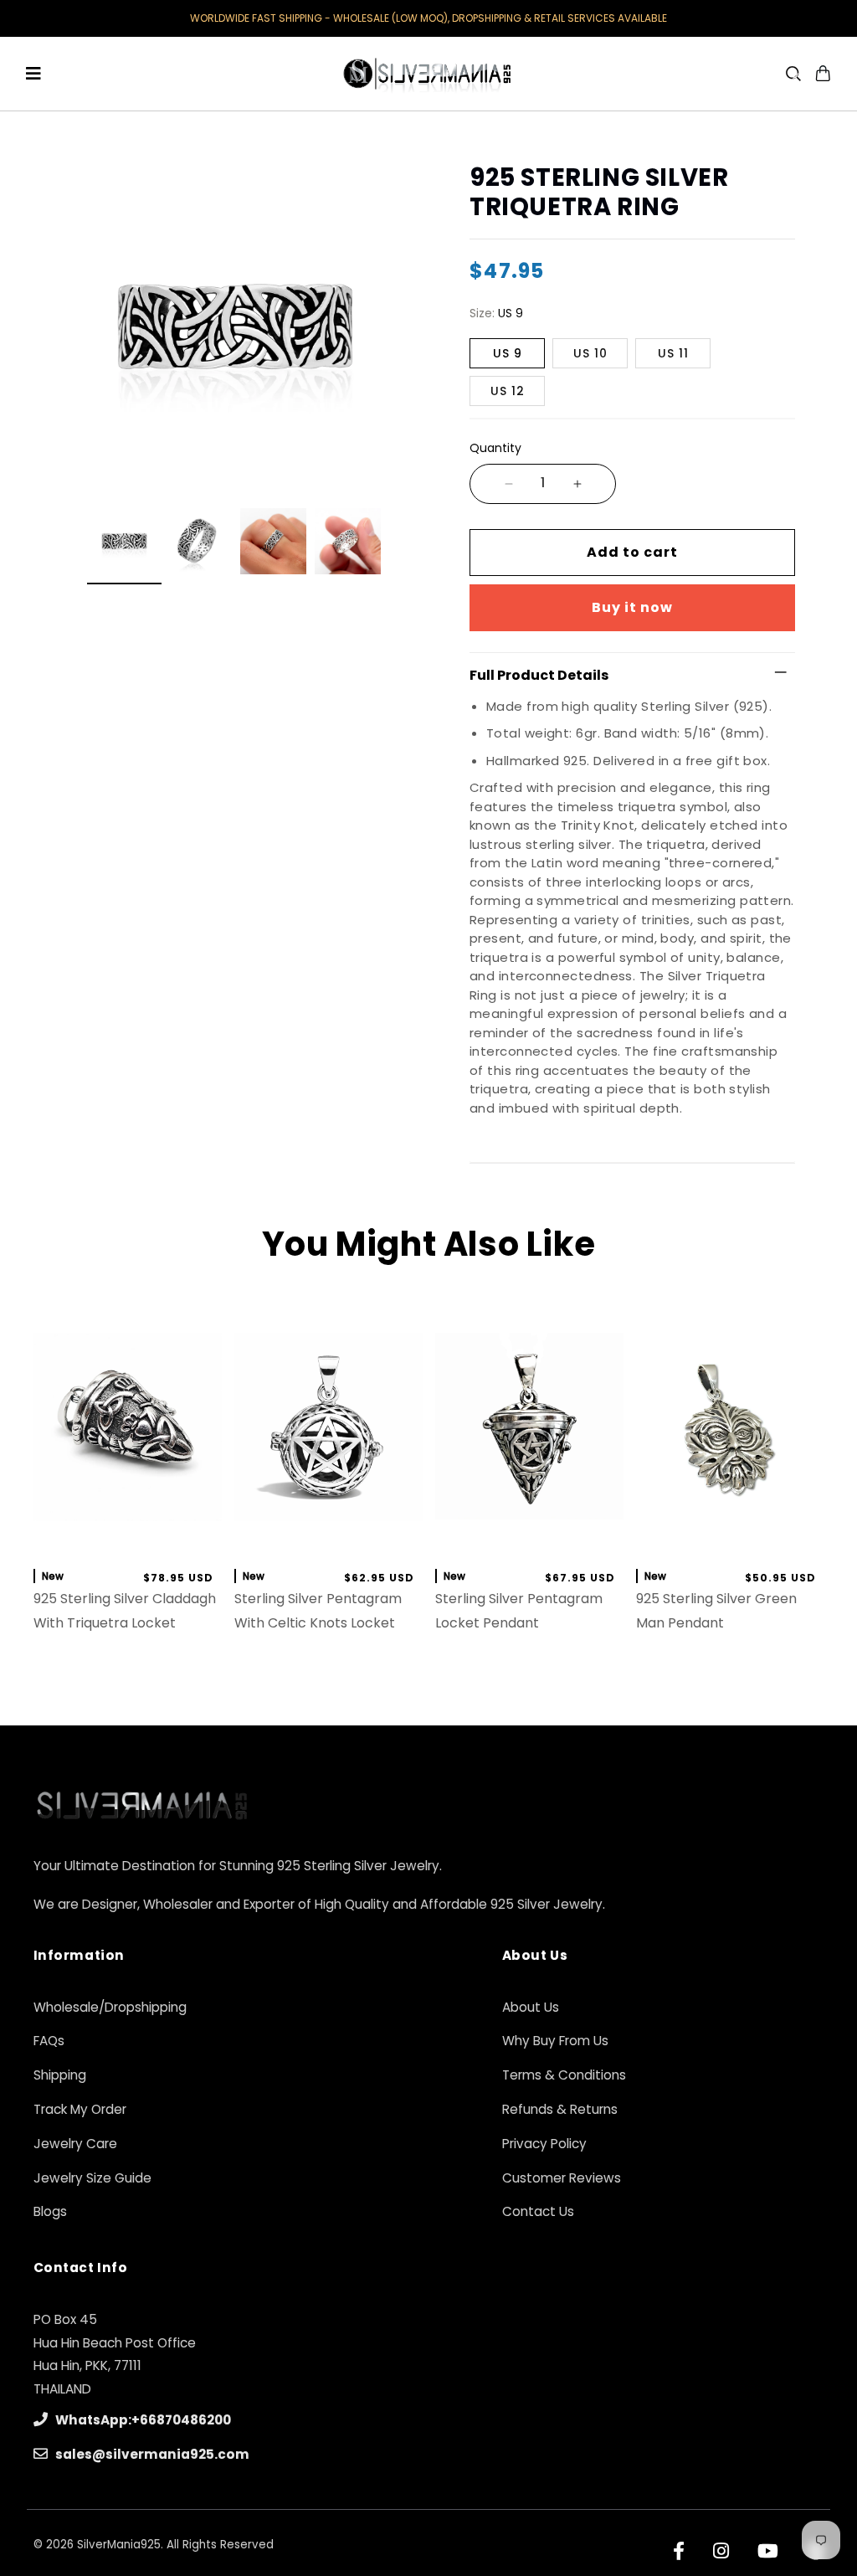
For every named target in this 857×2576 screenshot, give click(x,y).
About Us (531, 2007)
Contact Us (538, 2211)
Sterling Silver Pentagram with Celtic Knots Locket (318, 1611)
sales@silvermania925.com (151, 2454)
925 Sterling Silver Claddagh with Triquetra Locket (125, 1611)
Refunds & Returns (560, 2109)
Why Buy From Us (555, 2041)
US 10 (590, 353)
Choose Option (730, 1537)
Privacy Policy (544, 2144)
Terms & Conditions (564, 2075)
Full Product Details (539, 675)
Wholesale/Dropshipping (110, 2007)
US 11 (673, 353)
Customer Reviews (562, 2178)
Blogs (50, 2211)
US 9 (508, 353)
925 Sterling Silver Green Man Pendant (716, 1611)
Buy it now (632, 607)
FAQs (49, 2041)
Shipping (60, 2075)
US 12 (508, 391)
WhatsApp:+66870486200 (142, 2420)
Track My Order (80, 2109)
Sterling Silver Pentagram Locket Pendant (519, 1611)
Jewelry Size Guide (92, 2178)
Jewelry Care (75, 2144)
